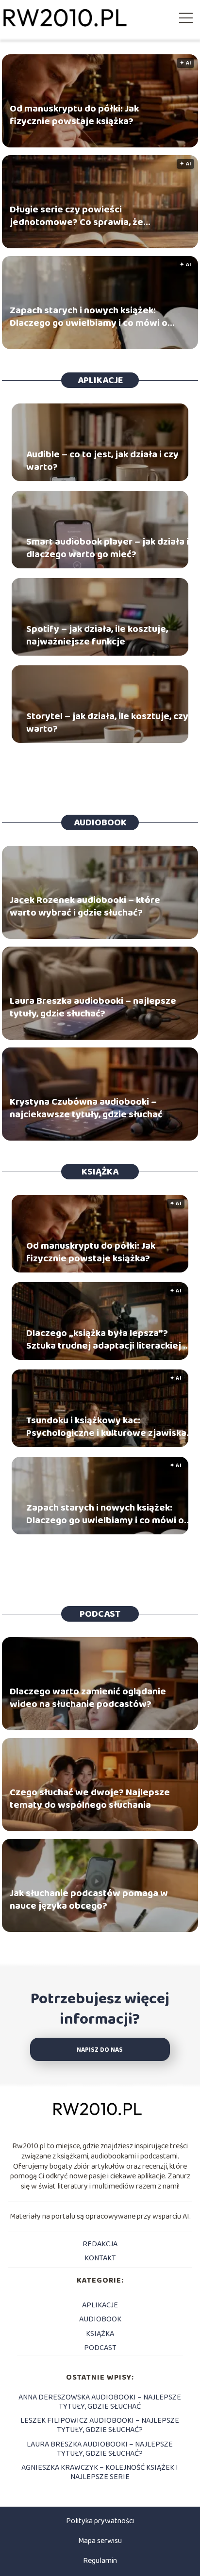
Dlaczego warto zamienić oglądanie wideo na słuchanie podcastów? (88, 1698)
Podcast (100, 1614)
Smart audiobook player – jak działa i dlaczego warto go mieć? (108, 548)
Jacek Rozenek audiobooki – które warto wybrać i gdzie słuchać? (85, 907)
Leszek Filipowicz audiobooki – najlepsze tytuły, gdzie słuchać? (100, 2425)
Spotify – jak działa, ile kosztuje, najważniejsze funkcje (97, 635)
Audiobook (100, 822)
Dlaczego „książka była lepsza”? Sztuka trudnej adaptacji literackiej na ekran (110, 1339)
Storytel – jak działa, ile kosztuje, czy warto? (107, 723)
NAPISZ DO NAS (100, 2050)
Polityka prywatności (100, 2521)
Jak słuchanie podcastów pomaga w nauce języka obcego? (89, 1900)
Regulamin (100, 2561)
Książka (100, 1172)
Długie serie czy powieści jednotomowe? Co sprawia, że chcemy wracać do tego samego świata (81, 216)
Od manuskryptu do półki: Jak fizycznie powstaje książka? (74, 115)
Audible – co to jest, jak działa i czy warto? (102, 461)
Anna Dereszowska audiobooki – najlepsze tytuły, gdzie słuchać (100, 2402)
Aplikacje (100, 380)
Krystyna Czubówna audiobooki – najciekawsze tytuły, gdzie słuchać (86, 1109)
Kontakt (100, 2258)
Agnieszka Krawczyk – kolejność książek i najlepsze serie (100, 2472)
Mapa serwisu (100, 2541)
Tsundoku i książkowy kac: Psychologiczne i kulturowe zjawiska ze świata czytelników (106, 1427)
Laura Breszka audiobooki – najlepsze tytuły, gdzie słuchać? (93, 1008)
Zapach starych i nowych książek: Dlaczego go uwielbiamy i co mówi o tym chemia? (89, 317)
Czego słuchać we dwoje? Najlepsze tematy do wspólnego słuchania (90, 1799)
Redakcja (100, 2244)
